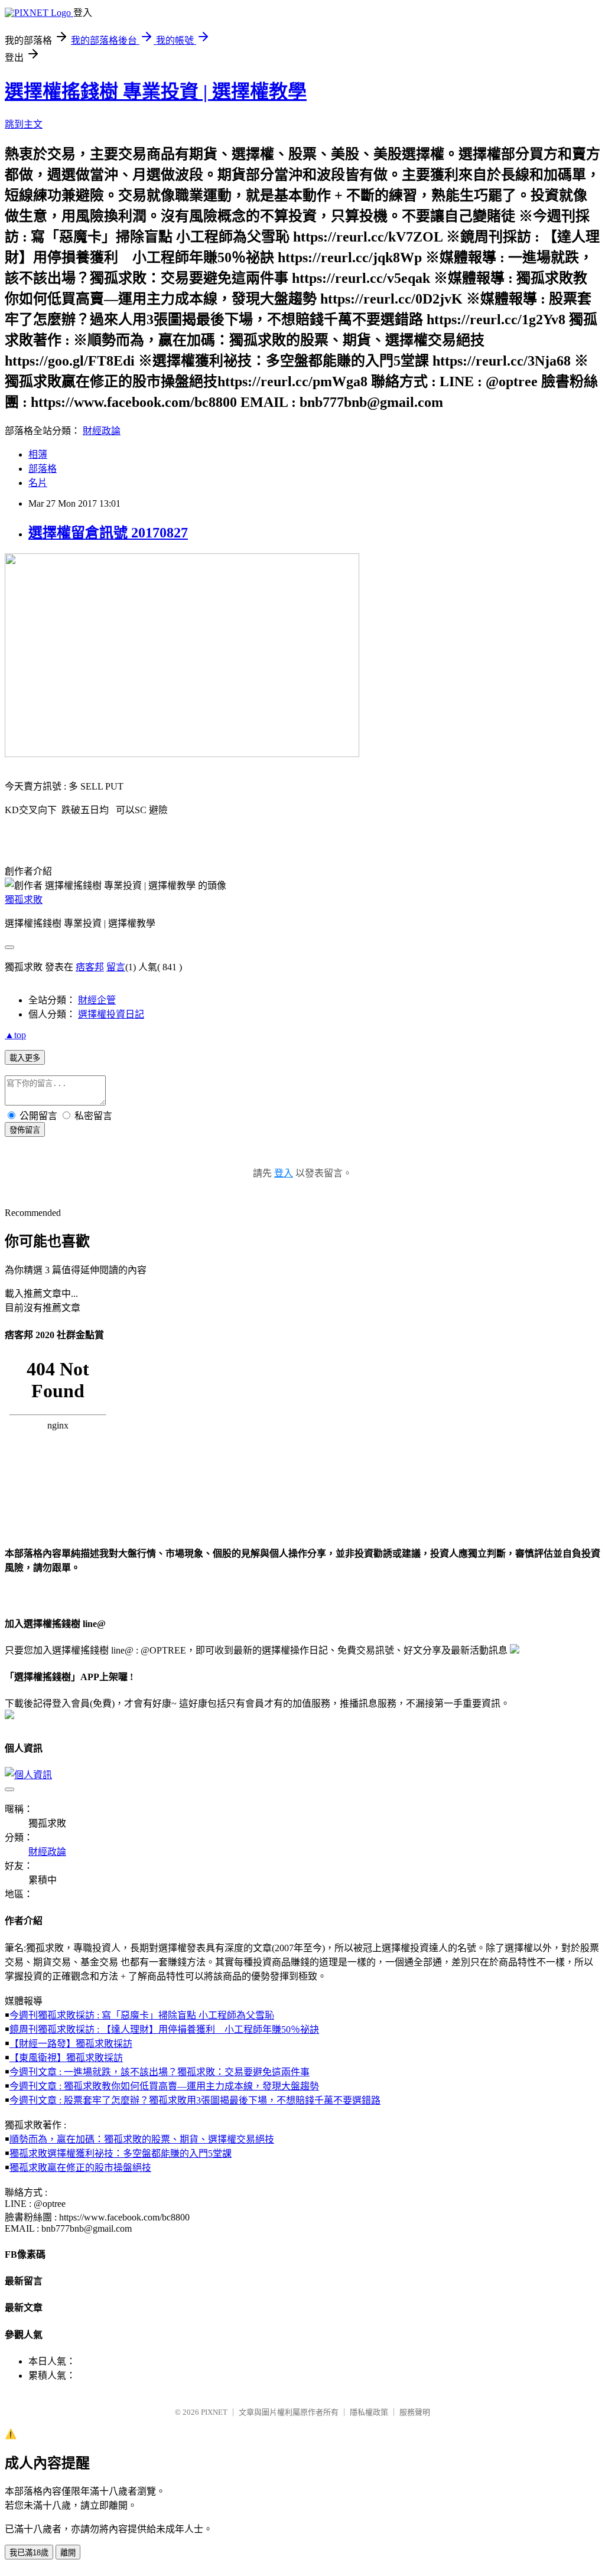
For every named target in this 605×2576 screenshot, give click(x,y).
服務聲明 (415, 2412)
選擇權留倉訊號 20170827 (108, 533)
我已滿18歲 (29, 2553)
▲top (15, 1035)
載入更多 (25, 1058)
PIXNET (214, 2412)
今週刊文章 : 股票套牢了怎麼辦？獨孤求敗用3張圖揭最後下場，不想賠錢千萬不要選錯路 (195, 2100)
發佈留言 (25, 1130)
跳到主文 (24, 124)
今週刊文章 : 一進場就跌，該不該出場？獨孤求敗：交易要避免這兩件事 (160, 2072)
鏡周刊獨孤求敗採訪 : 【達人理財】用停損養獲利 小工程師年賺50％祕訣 (164, 2029)
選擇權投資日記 (111, 1014)
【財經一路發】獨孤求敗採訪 (71, 2044)
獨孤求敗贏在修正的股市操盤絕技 (80, 2168)
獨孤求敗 (24, 900)
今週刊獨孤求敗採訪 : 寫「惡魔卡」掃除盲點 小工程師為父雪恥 (142, 2015)
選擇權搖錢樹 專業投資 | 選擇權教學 (156, 92)
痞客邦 (90, 967)
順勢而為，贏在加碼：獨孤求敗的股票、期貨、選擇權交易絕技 (142, 2139)
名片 (38, 483)
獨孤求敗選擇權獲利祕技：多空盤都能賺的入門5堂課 (121, 2153)
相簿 (38, 454)
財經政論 (102, 431)
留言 (116, 967)
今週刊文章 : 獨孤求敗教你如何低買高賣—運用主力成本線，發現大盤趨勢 (164, 2086)
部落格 (43, 469)
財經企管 (97, 1000)
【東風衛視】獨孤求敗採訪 (66, 2058)
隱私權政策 (369, 2412)
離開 (68, 2553)
